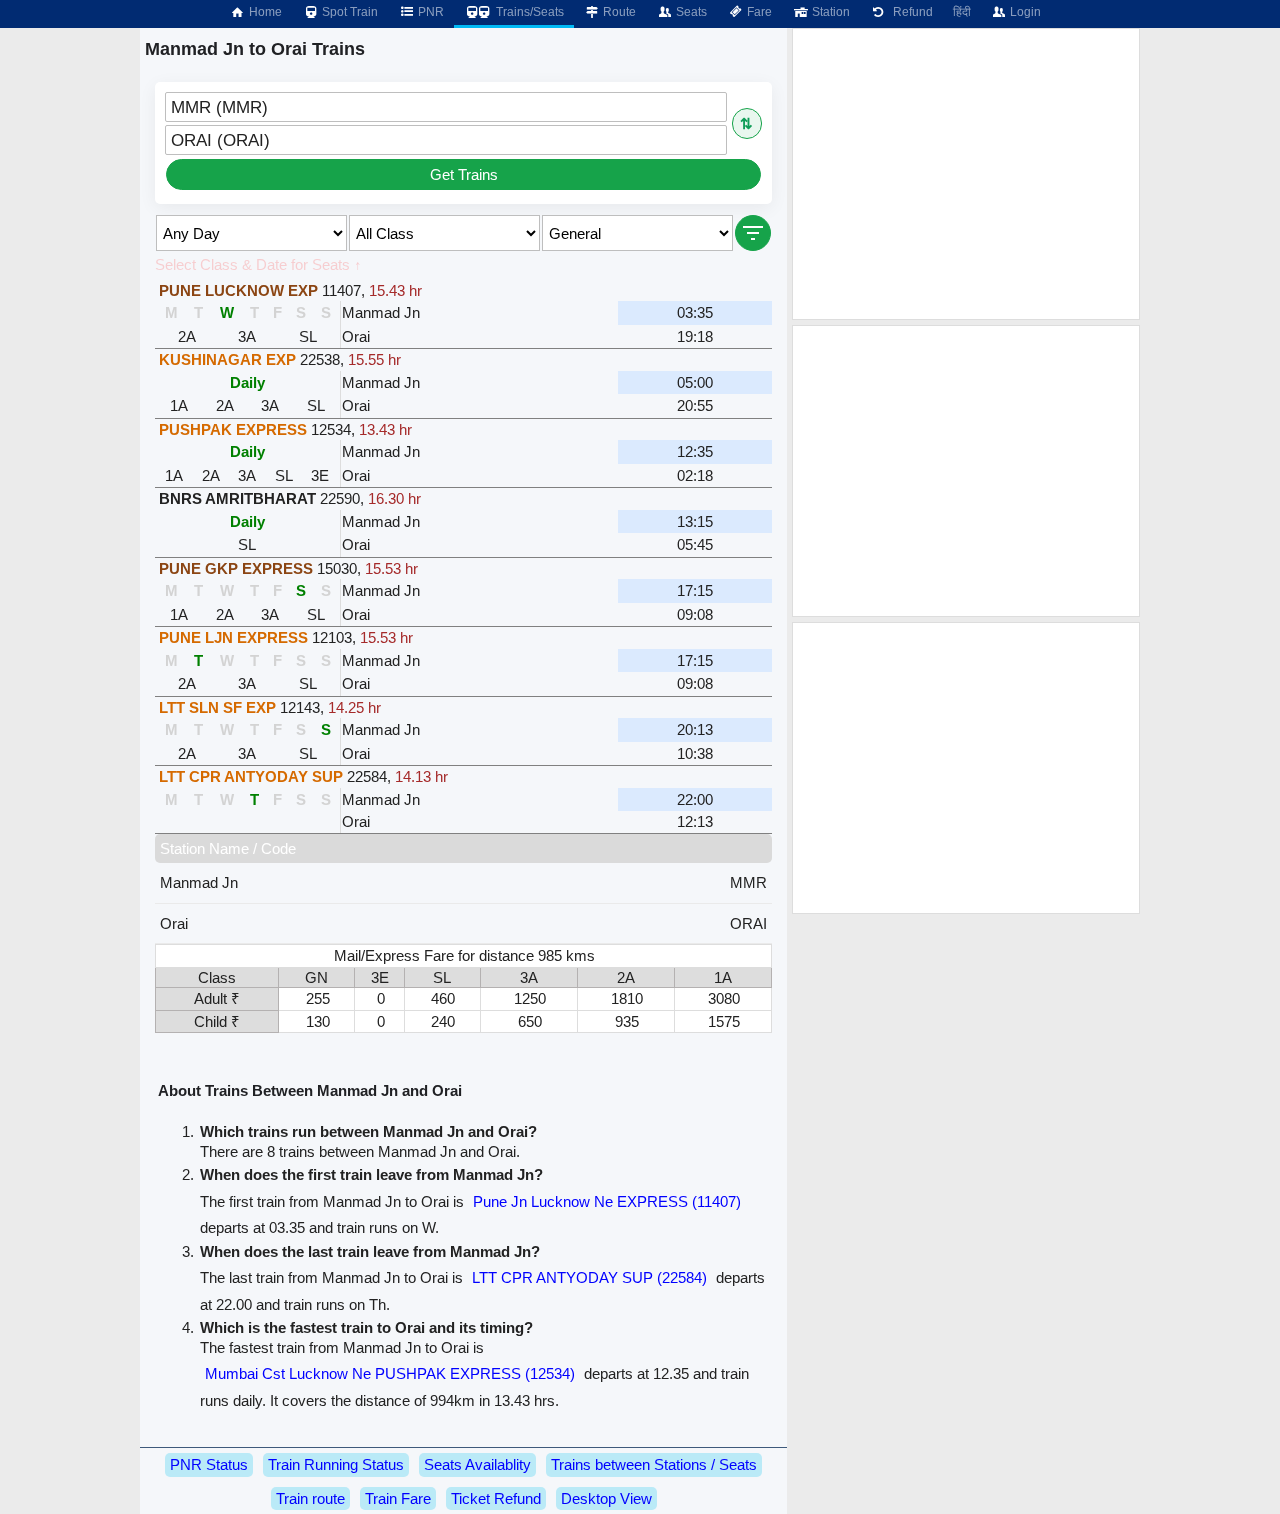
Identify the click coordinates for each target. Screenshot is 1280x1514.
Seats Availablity (477, 1464)
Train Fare (398, 1498)
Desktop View (606, 1498)
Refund (910, 12)
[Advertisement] (966, 174)
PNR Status (209, 1464)
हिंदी (962, 12)
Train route (310, 1498)
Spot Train (348, 12)
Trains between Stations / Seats (654, 1464)
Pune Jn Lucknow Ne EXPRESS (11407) (607, 1201)
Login (1024, 12)
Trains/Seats (528, 12)
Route (618, 12)
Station (829, 12)
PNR (429, 12)
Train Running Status (336, 1464)
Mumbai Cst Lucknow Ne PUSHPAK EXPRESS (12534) (390, 1373)
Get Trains (464, 174)
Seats (690, 12)
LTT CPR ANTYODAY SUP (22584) (589, 1277)
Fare (758, 12)
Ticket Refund (496, 1498)
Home (264, 12)
